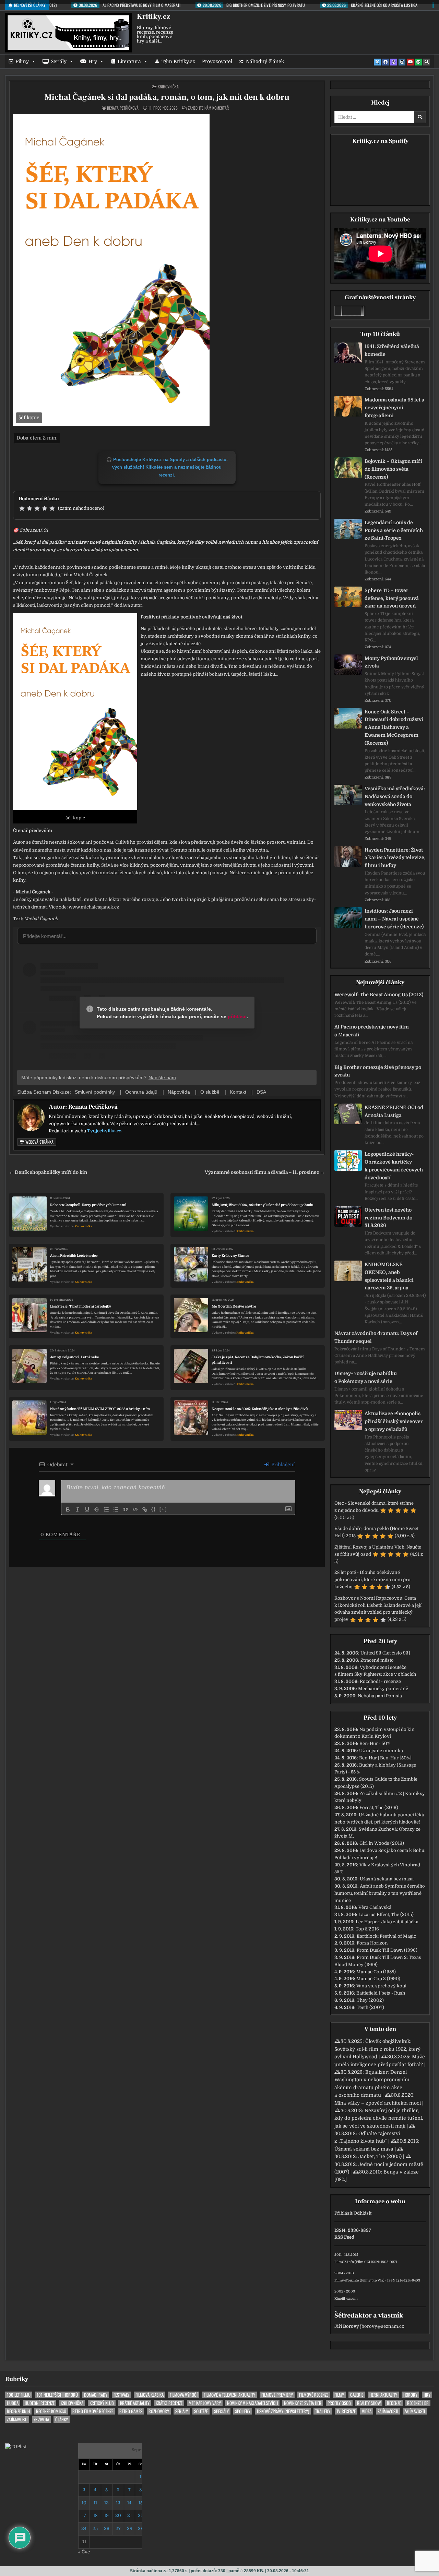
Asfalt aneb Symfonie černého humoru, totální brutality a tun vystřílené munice (380, 1893)
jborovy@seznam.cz (382, 2326)
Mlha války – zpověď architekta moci (378, 2103)
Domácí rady (96, 2395)
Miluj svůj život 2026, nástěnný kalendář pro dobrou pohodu (263, 1205)
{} (154, 1509)
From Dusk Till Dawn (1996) (387, 1950)
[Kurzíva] (78, 1509)
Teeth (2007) (370, 2007)
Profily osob (339, 2403)
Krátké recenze (169, 2403)
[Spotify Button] (418, 62)
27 (118, 2529)
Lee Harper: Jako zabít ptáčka (387, 1922)
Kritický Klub (102, 2403)
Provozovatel (217, 61)
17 (84, 2515)
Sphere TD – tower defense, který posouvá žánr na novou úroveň (392, 598)
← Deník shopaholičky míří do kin (48, 1172)
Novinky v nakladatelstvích (252, 2403)
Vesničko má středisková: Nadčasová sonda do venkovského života (395, 796)
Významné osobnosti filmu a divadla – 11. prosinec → (265, 1172)
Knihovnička (168, 87)
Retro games (131, 2411)
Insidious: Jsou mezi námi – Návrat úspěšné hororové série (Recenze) (394, 919)
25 (95, 2529)
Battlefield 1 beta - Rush (381, 1993)
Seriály (59, 61)
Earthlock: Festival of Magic (386, 1936)
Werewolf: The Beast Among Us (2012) (379, 995)
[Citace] (126, 1509)
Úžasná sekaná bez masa (387, 1879)
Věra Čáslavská (375, 1907)
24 (84, 2529)
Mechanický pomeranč (383, 1689)
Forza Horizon (372, 1943)
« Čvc (84, 2552)
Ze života (41, 2419)
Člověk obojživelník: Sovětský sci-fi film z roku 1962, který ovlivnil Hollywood (377, 2049)
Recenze (394, 2403)
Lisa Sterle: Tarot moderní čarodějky (81, 1306)
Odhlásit (363, 2213)
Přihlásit (343, 2213)
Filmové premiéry (277, 2395)
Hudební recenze (40, 2403)
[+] (163, 1509)
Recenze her (418, 2403)
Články (62, 2419)
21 (129, 2515)
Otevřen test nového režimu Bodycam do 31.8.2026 (388, 1218)
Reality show (369, 2403)
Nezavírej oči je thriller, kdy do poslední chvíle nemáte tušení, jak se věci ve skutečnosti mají (379, 2118)
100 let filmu (19, 2395)
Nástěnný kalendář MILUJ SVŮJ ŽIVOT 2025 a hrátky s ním (100, 1409)
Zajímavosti (388, 2411)
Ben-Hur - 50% (375, 1743)
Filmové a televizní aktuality (229, 2395)
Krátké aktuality (135, 2403)
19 (106, 2515)
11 (95, 2503)
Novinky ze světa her (303, 2403)
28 (129, 2529)
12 (106, 2503)
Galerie (357, 2395)
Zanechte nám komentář (208, 108)
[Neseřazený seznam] (116, 1509)
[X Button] (377, 62)
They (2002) (370, 2000)
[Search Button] (427, 62)
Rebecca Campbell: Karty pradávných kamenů (88, 1205)
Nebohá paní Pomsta (380, 1696)
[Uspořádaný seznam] (106, 1509)
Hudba (13, 2403)
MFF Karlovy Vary (205, 2403)
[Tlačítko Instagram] (402, 62)
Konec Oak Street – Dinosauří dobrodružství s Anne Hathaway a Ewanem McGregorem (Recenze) (394, 727)
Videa (367, 2411)
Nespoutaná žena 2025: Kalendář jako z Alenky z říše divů (260, 1409)
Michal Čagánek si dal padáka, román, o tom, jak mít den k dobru (167, 97)
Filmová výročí (184, 2395)
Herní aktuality (383, 2395)
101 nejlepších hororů (57, 2395)
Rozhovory (159, 2411)
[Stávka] (97, 1509)
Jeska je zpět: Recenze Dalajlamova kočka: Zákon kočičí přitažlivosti (258, 1360)
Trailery (323, 2411)
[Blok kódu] (135, 1509)
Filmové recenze (314, 2395)
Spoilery (243, 2411)
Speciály (221, 2411)
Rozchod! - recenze (380, 1681)
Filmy (22, 61)
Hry (93, 61)
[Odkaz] (145, 1509)
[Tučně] (68, 1509)
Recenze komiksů (51, 2411)
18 (95, 2515)
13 (118, 2503)
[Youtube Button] (410, 62)
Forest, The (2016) (379, 1808)
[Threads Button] (394, 62)
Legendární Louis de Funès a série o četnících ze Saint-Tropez (394, 530)
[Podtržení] (87, 1509)
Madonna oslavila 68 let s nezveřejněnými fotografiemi (394, 408)
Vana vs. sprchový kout (381, 1986)
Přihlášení (282, 1465)
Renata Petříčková (123, 108)
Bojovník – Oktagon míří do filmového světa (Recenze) (393, 469)
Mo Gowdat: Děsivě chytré (234, 1306)
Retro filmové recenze (93, 2411)
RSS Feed (344, 2237)
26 (107, 2529)
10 (84, 2503)
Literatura (129, 61)
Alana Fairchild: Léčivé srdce (74, 1256)
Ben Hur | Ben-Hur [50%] (385, 1758)
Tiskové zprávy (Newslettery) (283, 2411)
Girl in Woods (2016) (382, 1843)
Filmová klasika (150, 2395)
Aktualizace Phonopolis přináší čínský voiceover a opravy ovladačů (394, 1421)
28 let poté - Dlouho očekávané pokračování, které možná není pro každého (372, 1580)
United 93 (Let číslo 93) (385, 1653)
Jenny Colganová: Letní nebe (75, 1357)
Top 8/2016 (367, 1929)
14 (129, 2503)
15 (141, 2503)
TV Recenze (346, 2411)
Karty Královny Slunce (230, 1256)
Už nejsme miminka (381, 1751)
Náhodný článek (265, 61)
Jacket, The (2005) (380, 2156)
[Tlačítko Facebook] (385, 62)
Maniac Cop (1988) (376, 1972)
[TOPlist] (16, 2447)
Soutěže (201, 2411)
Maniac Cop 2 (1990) (378, 1979)
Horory (410, 2395)
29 (141, 2529)
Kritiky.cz (153, 16)
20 (118, 2515)
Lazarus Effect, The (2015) (386, 1915)
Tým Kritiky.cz (178, 61)
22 (141, 2515)
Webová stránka (39, 1142)
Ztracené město (377, 1660)
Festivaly (121, 2395)
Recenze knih (18, 2411)
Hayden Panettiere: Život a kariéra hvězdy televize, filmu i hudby (395, 858)
